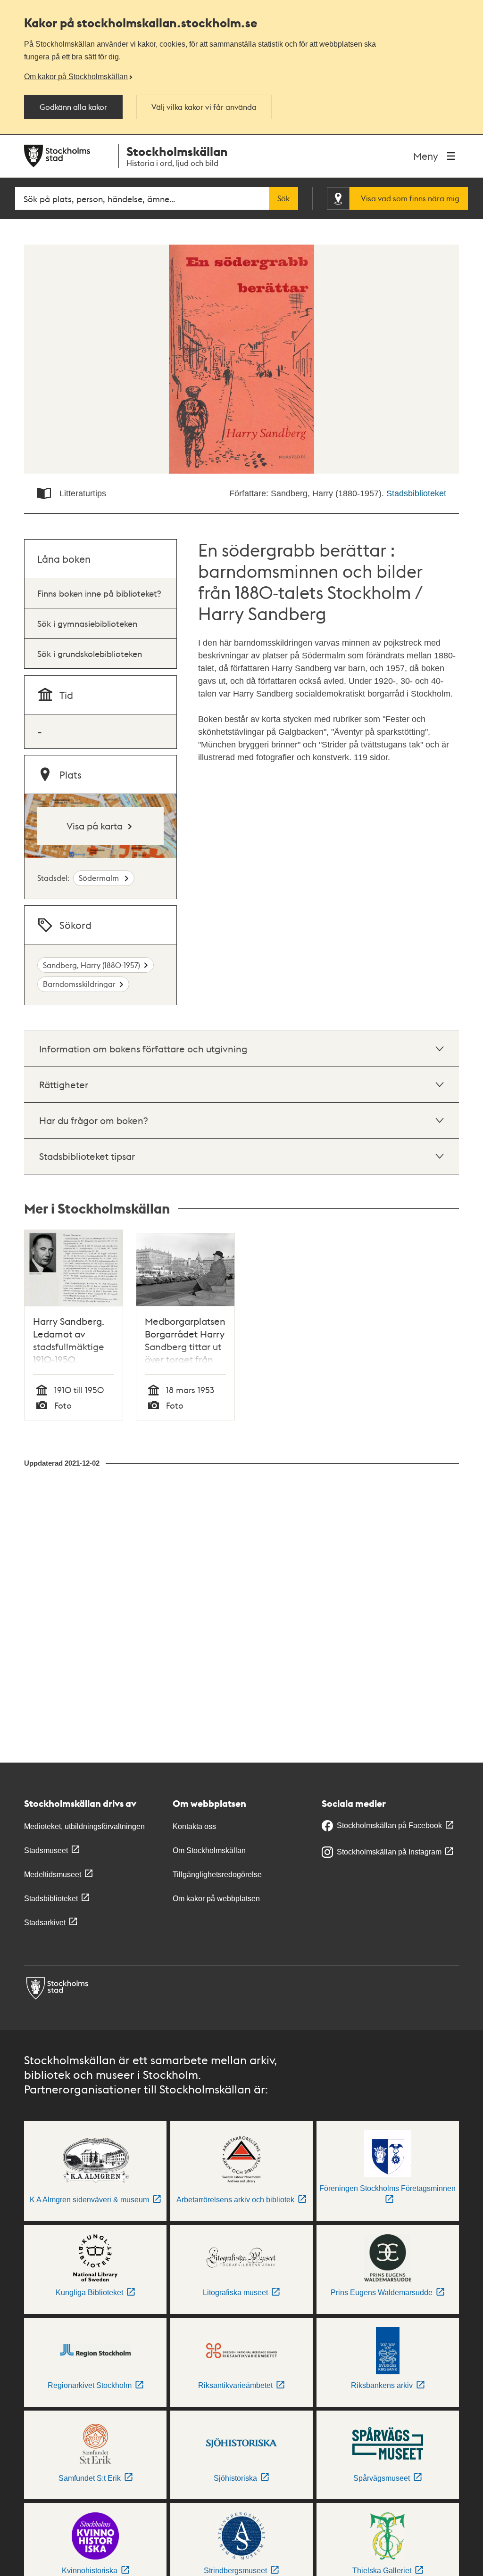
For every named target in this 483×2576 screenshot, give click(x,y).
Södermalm (100, 878)
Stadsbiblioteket (416, 493)
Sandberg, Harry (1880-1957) (92, 965)
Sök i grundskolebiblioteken (90, 653)
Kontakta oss (194, 1826)
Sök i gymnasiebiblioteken (87, 623)
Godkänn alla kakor (73, 107)
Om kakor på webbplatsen (216, 1899)
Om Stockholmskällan (209, 1850)
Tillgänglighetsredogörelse (217, 1875)
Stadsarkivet (45, 1923)
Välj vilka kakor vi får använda (204, 107)
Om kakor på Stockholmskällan (76, 76)
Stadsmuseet (46, 1850)
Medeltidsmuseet (53, 1875)
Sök (283, 198)
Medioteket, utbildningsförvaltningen (84, 1826)
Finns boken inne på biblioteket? (99, 593)
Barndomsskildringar (79, 984)
